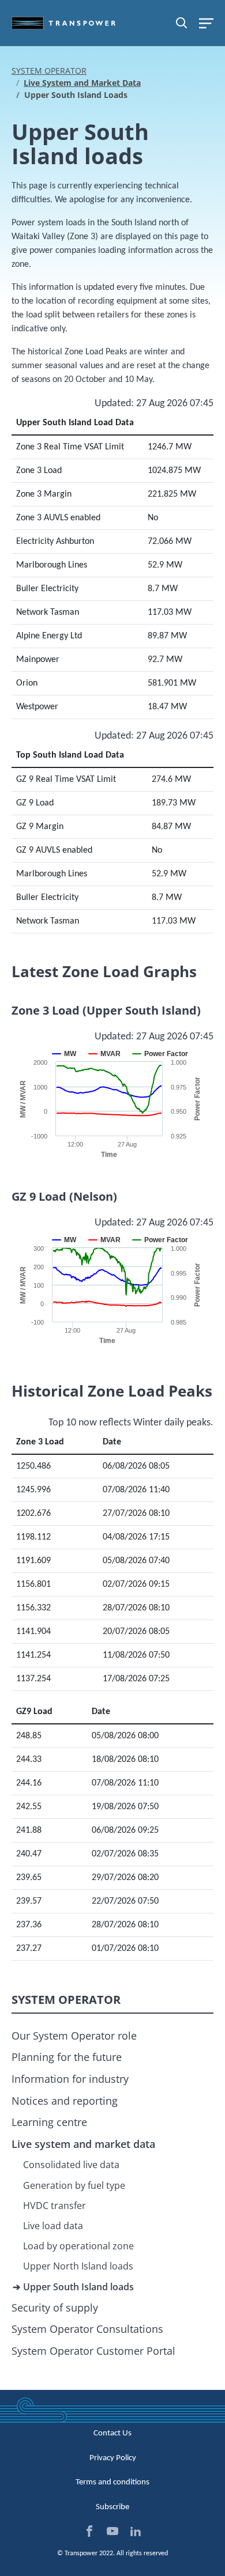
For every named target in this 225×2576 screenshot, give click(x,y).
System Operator (49, 71)
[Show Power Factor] (160, 1054)
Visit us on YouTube (112, 2531)
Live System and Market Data (82, 83)
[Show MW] (65, 1054)
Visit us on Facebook (89, 2531)
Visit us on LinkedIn (136, 2531)
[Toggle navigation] (206, 23)
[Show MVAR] (105, 1054)
